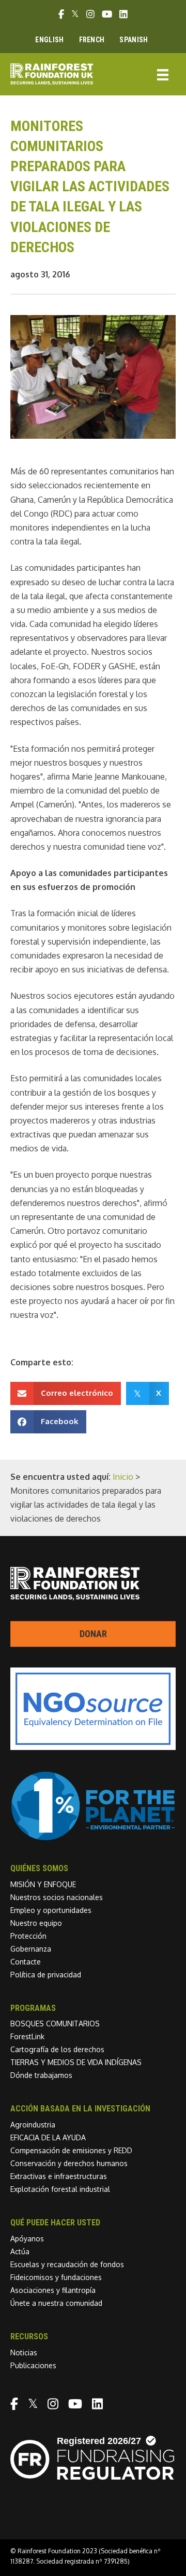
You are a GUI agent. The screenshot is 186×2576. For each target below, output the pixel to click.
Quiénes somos (39, 1868)
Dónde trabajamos (41, 2075)
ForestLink (27, 2036)
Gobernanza (31, 1949)
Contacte (26, 1962)
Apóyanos (27, 2239)
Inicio (123, 1477)
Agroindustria (33, 2125)
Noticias (24, 2352)
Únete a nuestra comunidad (56, 2303)
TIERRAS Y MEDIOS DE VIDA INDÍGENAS (76, 2062)
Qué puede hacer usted (55, 2223)
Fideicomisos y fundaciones (56, 2277)
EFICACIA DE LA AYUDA (48, 2137)
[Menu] (163, 74)
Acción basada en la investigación (80, 2109)
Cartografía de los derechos (57, 2049)
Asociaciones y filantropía (53, 2290)
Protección (28, 1936)
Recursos (29, 2336)
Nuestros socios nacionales (57, 1897)
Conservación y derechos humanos (69, 2163)
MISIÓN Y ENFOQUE (43, 1884)
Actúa (20, 2251)
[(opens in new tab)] (93, 1838)
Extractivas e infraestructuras (59, 2176)
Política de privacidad (46, 1975)
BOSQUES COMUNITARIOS (55, 2024)
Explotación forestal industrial (60, 2189)
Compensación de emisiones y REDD (71, 2150)
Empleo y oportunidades (51, 1910)
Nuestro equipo (36, 1923)
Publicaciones (33, 2365)
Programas (33, 2008)
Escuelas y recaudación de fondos (67, 2264)
